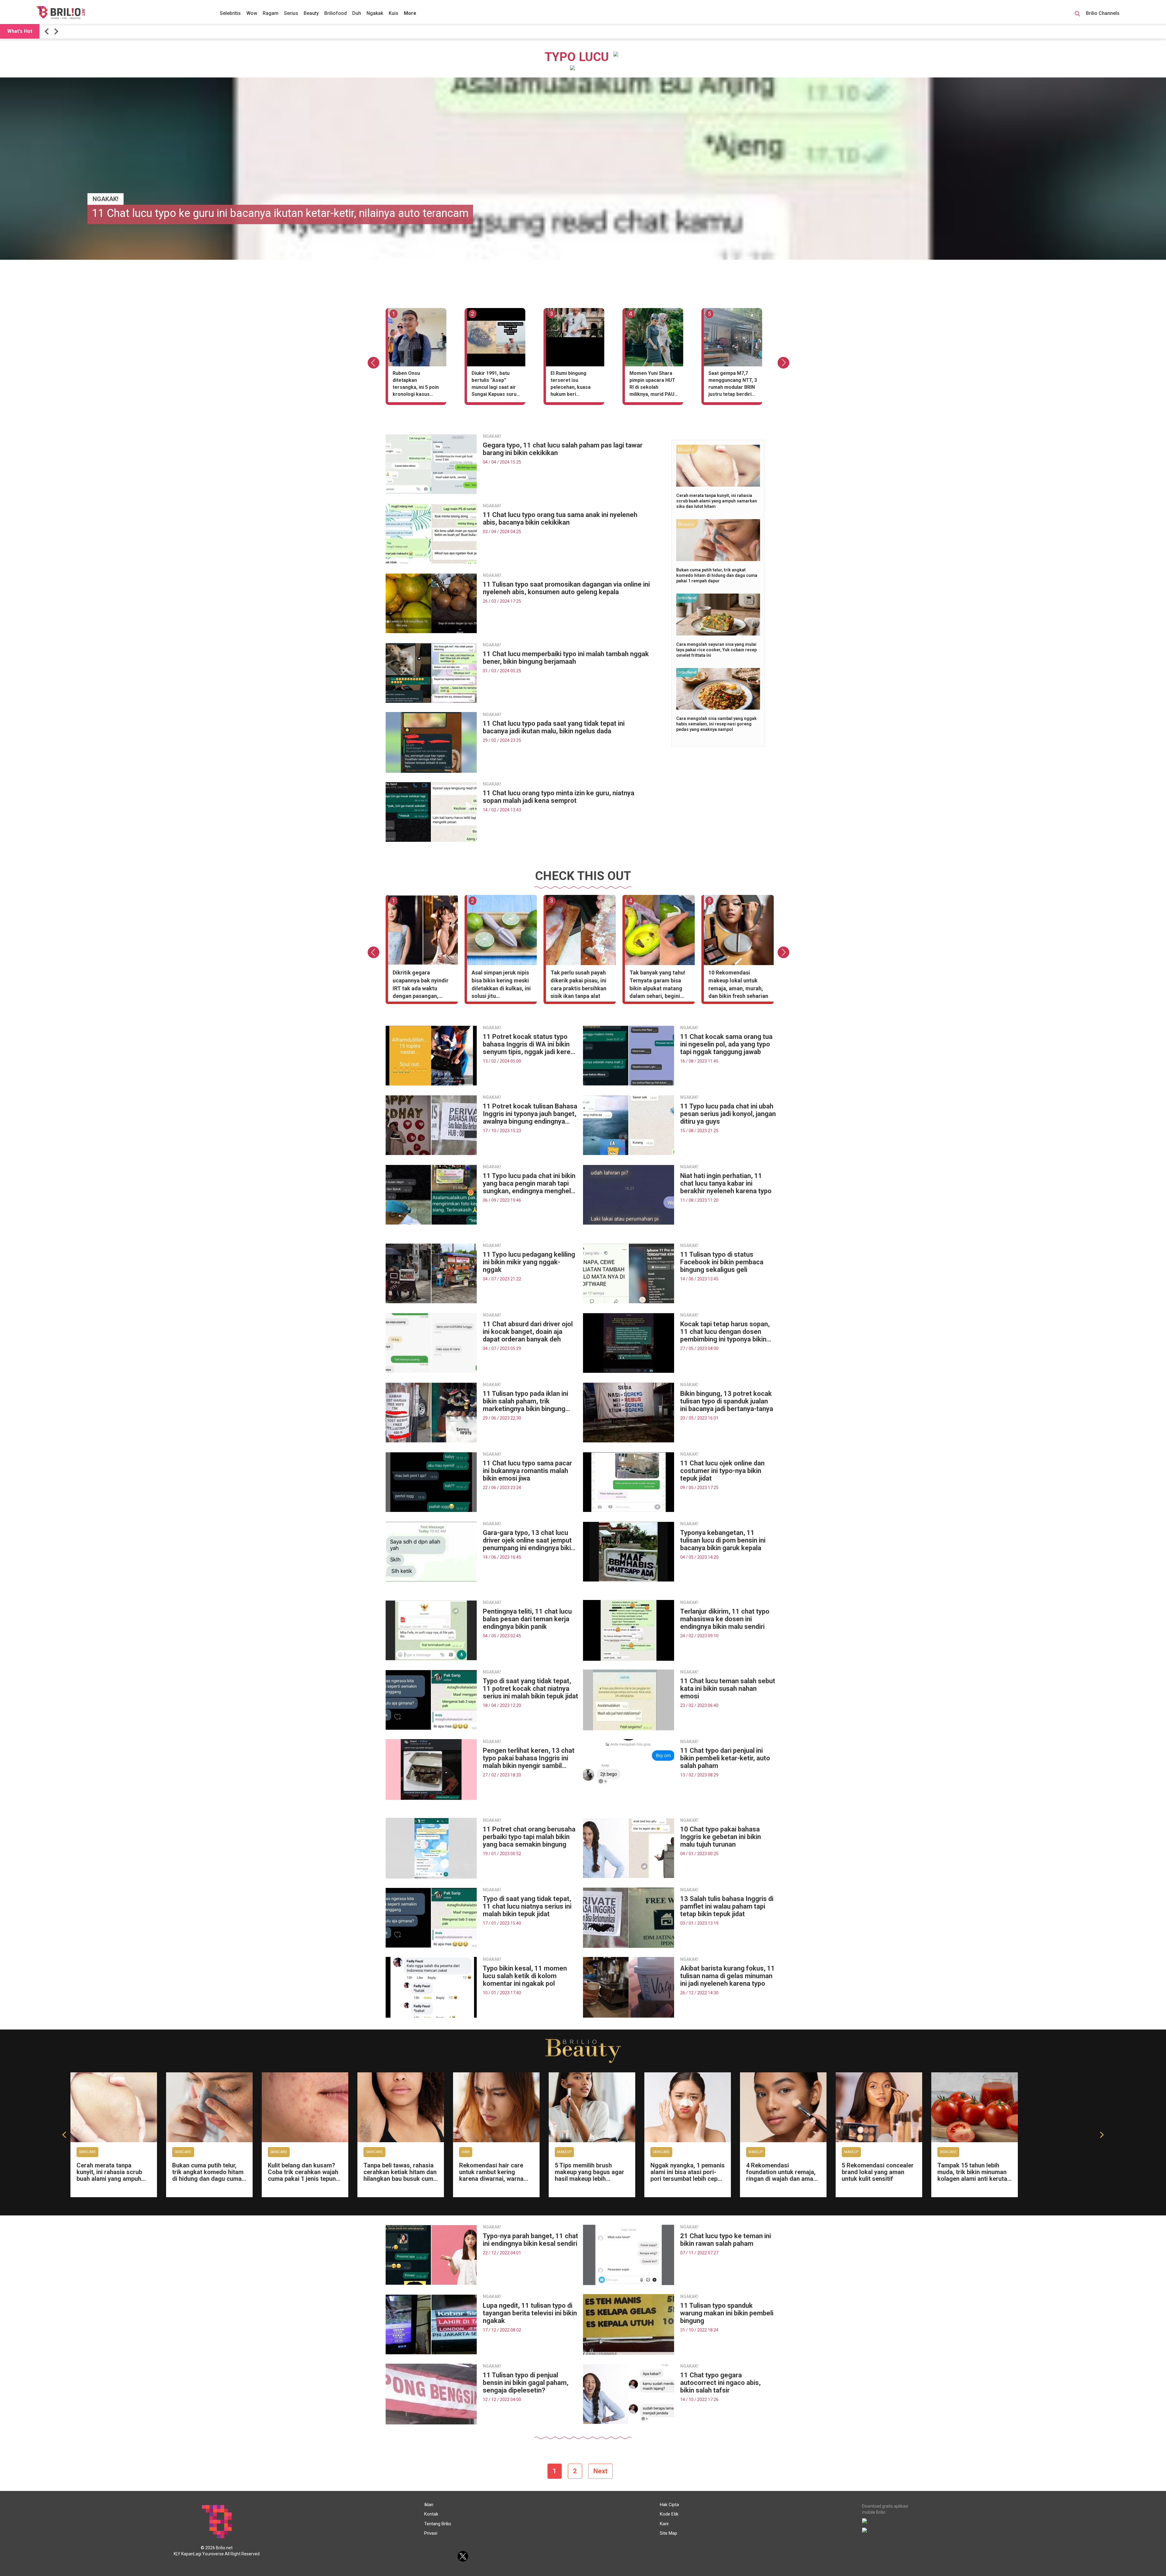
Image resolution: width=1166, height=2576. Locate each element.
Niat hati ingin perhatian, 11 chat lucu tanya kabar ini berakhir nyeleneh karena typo (726, 1183)
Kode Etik (669, 2514)
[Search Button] (1077, 15)
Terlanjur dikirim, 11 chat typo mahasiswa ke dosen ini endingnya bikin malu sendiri (725, 1619)
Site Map (668, 2533)
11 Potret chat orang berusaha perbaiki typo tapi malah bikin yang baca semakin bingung (529, 1837)
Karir (664, 2524)
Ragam (271, 13)
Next (600, 2471)
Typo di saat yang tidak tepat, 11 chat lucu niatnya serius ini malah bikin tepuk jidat (527, 1906)
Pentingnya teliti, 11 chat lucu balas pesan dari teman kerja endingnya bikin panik (527, 1619)
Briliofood (336, 13)
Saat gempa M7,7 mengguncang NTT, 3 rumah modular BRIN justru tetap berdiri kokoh (733, 385)
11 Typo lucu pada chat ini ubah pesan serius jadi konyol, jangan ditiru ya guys (728, 1114)
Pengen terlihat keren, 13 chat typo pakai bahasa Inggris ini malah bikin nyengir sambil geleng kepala (529, 1758)
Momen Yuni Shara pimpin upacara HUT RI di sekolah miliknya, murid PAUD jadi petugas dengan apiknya (654, 385)
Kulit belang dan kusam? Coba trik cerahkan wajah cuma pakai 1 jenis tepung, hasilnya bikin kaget (304, 2175)
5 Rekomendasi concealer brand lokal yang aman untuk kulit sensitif (878, 2172)
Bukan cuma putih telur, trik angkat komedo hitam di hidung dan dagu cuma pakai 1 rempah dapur (717, 575)
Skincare (87, 2152)
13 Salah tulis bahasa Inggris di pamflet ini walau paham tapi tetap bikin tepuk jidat (727, 1906)
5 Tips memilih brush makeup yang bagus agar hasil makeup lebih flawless (590, 2175)
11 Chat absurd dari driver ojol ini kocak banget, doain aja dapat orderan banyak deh (528, 1332)
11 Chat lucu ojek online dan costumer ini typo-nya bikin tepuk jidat (722, 1471)
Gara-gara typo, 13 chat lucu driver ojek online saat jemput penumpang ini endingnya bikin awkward (529, 1540)
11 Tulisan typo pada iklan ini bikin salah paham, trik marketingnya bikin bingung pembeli (525, 1401)
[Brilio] (61, 12)
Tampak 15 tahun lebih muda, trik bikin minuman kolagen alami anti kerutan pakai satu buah (974, 2175)
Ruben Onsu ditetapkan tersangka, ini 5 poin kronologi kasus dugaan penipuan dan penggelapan (417, 385)
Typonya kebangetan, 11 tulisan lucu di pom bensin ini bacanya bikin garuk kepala (723, 1540)
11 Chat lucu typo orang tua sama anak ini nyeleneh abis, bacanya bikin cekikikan (560, 519)
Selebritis (230, 13)
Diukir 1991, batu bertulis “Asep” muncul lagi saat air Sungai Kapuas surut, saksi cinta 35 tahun (496, 385)
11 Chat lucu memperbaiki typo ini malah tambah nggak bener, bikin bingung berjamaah (566, 658)
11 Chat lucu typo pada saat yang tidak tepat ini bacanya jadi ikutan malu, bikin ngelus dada (554, 727)
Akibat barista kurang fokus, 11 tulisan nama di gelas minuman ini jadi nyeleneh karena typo (728, 1976)
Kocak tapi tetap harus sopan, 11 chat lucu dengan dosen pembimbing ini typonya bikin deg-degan (725, 1332)
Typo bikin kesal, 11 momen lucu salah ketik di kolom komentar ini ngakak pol (525, 1976)
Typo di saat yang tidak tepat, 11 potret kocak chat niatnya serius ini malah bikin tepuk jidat (530, 1689)
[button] (48, 31)
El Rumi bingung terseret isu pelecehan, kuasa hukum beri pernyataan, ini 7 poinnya (571, 385)
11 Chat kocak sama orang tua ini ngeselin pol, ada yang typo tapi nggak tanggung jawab (726, 1044)
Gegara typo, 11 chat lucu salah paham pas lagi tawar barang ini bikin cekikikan (563, 449)
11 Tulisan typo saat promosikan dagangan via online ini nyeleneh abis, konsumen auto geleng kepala (566, 588)
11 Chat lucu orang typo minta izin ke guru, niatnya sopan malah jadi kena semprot (559, 797)
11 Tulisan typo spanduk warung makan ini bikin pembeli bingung (727, 2313)
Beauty (311, 13)
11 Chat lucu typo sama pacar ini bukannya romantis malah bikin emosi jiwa (527, 1471)
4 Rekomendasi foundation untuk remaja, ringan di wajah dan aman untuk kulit (781, 2175)
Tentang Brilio (438, 2524)
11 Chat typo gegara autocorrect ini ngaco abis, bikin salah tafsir (720, 2383)
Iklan (429, 2505)
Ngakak (375, 13)
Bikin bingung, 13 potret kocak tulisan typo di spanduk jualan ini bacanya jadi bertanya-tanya (727, 1401)
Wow (252, 13)
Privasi (431, 2533)
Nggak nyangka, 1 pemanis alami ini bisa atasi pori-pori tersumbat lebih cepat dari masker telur (688, 2175)
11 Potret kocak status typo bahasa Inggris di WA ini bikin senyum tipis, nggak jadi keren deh (528, 1044)
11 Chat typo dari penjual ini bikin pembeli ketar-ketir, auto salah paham (725, 1758)
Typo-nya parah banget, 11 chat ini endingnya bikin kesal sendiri (530, 2240)
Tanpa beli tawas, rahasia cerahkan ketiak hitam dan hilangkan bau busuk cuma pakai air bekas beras (400, 2175)
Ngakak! (106, 199)
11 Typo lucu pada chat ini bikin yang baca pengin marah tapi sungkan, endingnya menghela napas (529, 1183)
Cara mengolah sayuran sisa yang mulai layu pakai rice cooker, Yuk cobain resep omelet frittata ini (716, 650)
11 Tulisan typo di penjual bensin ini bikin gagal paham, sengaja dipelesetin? (526, 2383)
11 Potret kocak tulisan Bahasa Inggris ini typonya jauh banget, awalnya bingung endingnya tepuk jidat (530, 1114)
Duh (357, 13)
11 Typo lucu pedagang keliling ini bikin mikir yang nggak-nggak (529, 1262)
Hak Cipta (669, 2505)
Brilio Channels (1103, 13)
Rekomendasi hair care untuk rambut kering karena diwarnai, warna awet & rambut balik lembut (491, 2179)
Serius (291, 13)
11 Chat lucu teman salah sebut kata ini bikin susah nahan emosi (728, 1689)
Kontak (431, 2514)
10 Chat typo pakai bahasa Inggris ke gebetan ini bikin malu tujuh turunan (721, 1837)
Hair (466, 2152)
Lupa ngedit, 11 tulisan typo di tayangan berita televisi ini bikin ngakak (530, 2313)
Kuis (394, 13)
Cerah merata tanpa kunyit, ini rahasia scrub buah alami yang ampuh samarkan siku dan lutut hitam (717, 501)
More (410, 13)
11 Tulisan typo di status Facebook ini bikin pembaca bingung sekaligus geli (722, 1262)
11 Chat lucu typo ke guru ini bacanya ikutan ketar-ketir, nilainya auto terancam (280, 213)
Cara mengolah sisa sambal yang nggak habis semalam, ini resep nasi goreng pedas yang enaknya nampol (716, 724)
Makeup (564, 2152)
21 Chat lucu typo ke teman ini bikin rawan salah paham (726, 2240)
